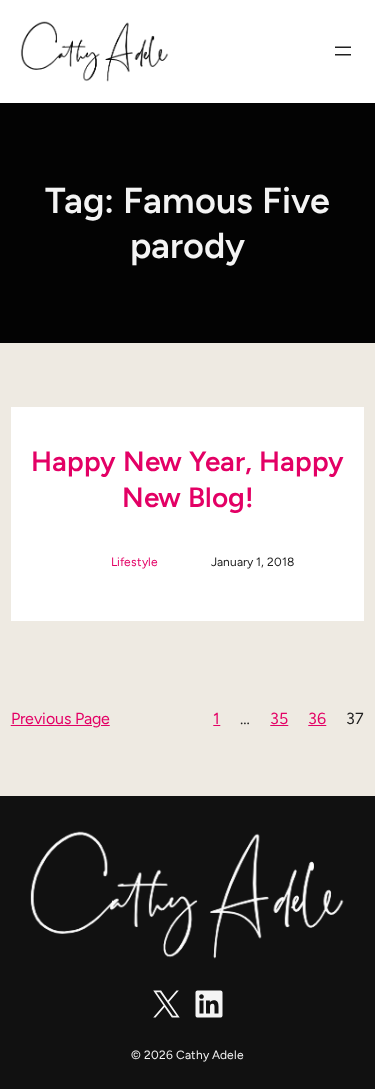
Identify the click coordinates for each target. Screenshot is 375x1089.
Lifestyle (134, 562)
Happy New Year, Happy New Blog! (187, 479)
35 (279, 718)
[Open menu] (343, 51)
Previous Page (60, 718)
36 (317, 718)
